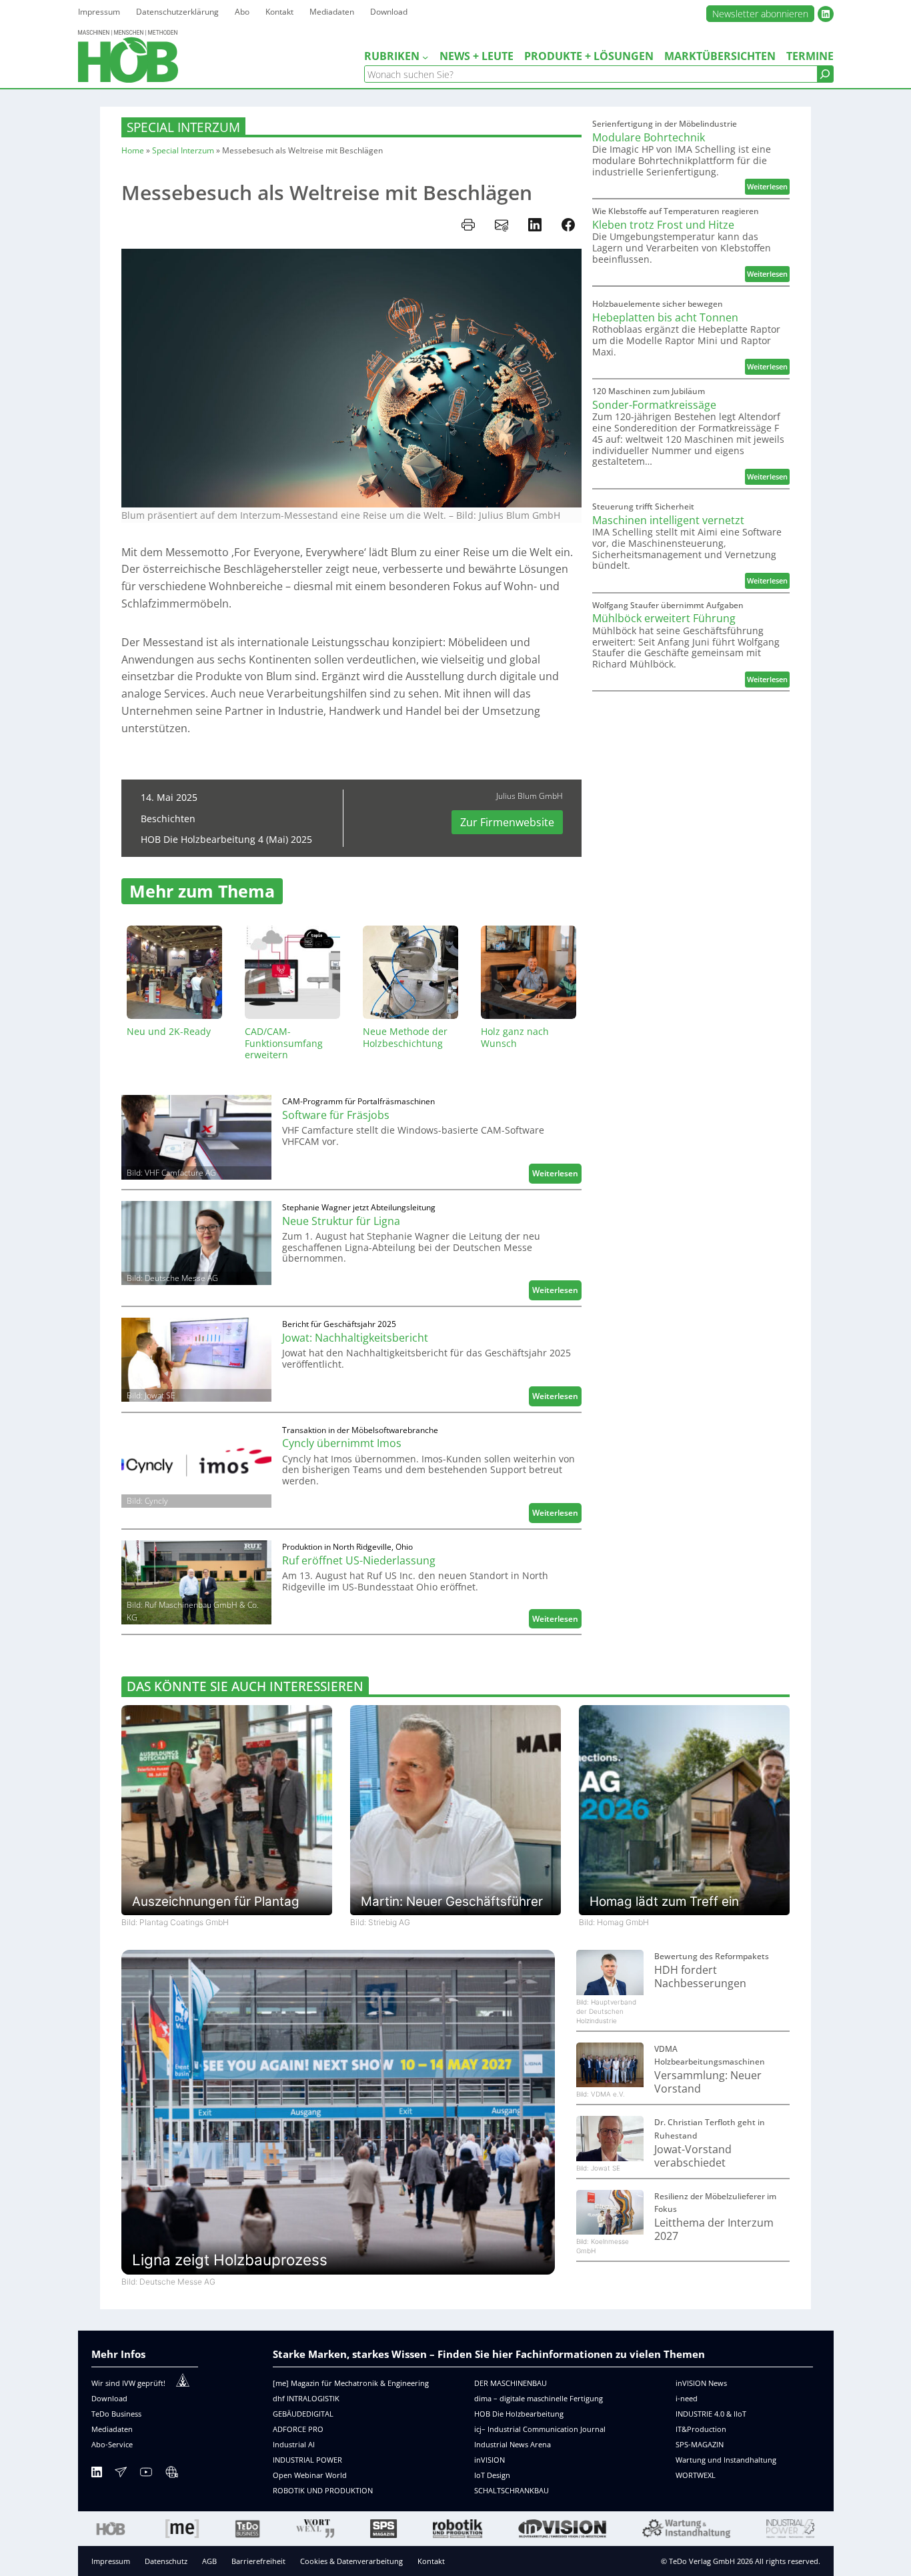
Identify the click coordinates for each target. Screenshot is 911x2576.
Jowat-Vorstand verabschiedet (693, 2156)
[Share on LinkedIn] (535, 225)
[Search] (825, 74)
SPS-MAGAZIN (700, 2444)
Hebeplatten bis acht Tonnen (665, 317)
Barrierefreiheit (258, 2561)
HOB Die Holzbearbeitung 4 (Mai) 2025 (226, 839)
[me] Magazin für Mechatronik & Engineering (351, 2383)
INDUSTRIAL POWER (307, 2460)
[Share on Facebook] (568, 225)
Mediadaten (112, 2429)
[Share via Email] (502, 225)
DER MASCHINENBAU (511, 2383)
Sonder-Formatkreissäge (654, 405)
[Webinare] (171, 2474)
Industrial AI (294, 2444)
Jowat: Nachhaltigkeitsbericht (355, 1338)
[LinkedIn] (97, 2474)
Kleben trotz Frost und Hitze (663, 225)
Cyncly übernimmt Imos (342, 1443)
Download (109, 2398)
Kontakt (431, 2561)
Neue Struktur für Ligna (341, 1221)
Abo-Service (112, 2444)
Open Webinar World (310, 2475)
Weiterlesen (557, 1175)
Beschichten (168, 819)
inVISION (490, 2460)
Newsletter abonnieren (760, 14)
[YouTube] (146, 2474)
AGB (209, 2561)
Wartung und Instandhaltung (726, 2460)
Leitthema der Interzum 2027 (714, 2230)
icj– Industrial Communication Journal (540, 2429)
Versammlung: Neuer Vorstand (708, 2082)
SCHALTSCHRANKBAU (512, 2490)
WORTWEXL (696, 2475)
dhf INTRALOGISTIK (306, 2398)
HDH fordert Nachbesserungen (700, 1977)
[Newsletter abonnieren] (121, 2474)
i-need (687, 2398)
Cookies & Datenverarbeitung (351, 2561)
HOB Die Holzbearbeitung (519, 2414)
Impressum (111, 2561)
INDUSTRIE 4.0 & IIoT (711, 2414)
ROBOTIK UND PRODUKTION (323, 2490)
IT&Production (701, 2429)
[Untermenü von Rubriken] (425, 57)
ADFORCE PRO (298, 2429)
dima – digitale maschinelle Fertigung (539, 2398)
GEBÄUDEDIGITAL (303, 2414)
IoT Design (492, 2475)
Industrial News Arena (513, 2444)
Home (133, 150)
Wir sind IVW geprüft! (128, 2383)
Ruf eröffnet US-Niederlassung (359, 1560)
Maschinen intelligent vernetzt (668, 520)
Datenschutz (166, 2561)
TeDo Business (116, 2414)
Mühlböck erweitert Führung (664, 618)
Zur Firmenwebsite (507, 822)
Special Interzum (183, 127)
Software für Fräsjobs (336, 1115)
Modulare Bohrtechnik (649, 137)
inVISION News (701, 2383)
